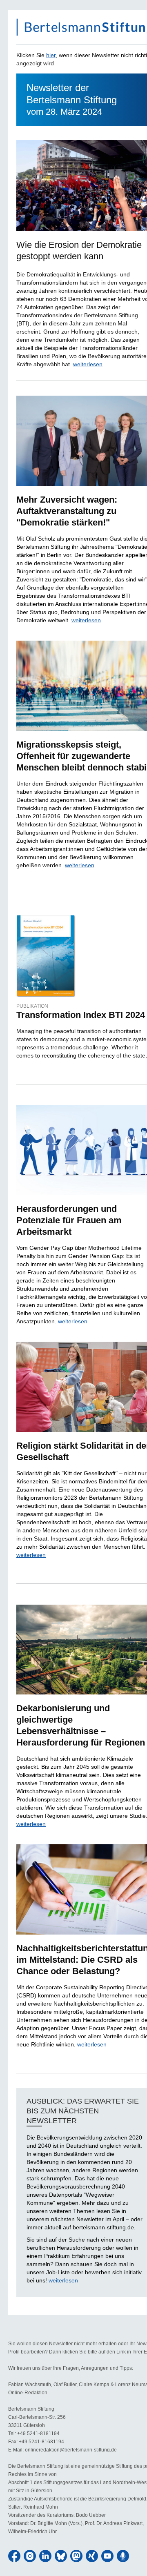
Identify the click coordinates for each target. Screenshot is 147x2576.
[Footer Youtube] (107, 2556)
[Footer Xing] (92, 2556)
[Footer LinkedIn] (45, 2556)
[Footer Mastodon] (76, 2556)
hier (51, 55)
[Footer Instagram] (30, 2556)
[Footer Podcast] (123, 2556)
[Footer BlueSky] (61, 2556)
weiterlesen (88, 364)
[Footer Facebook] (14, 2556)
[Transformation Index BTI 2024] (46, 956)
